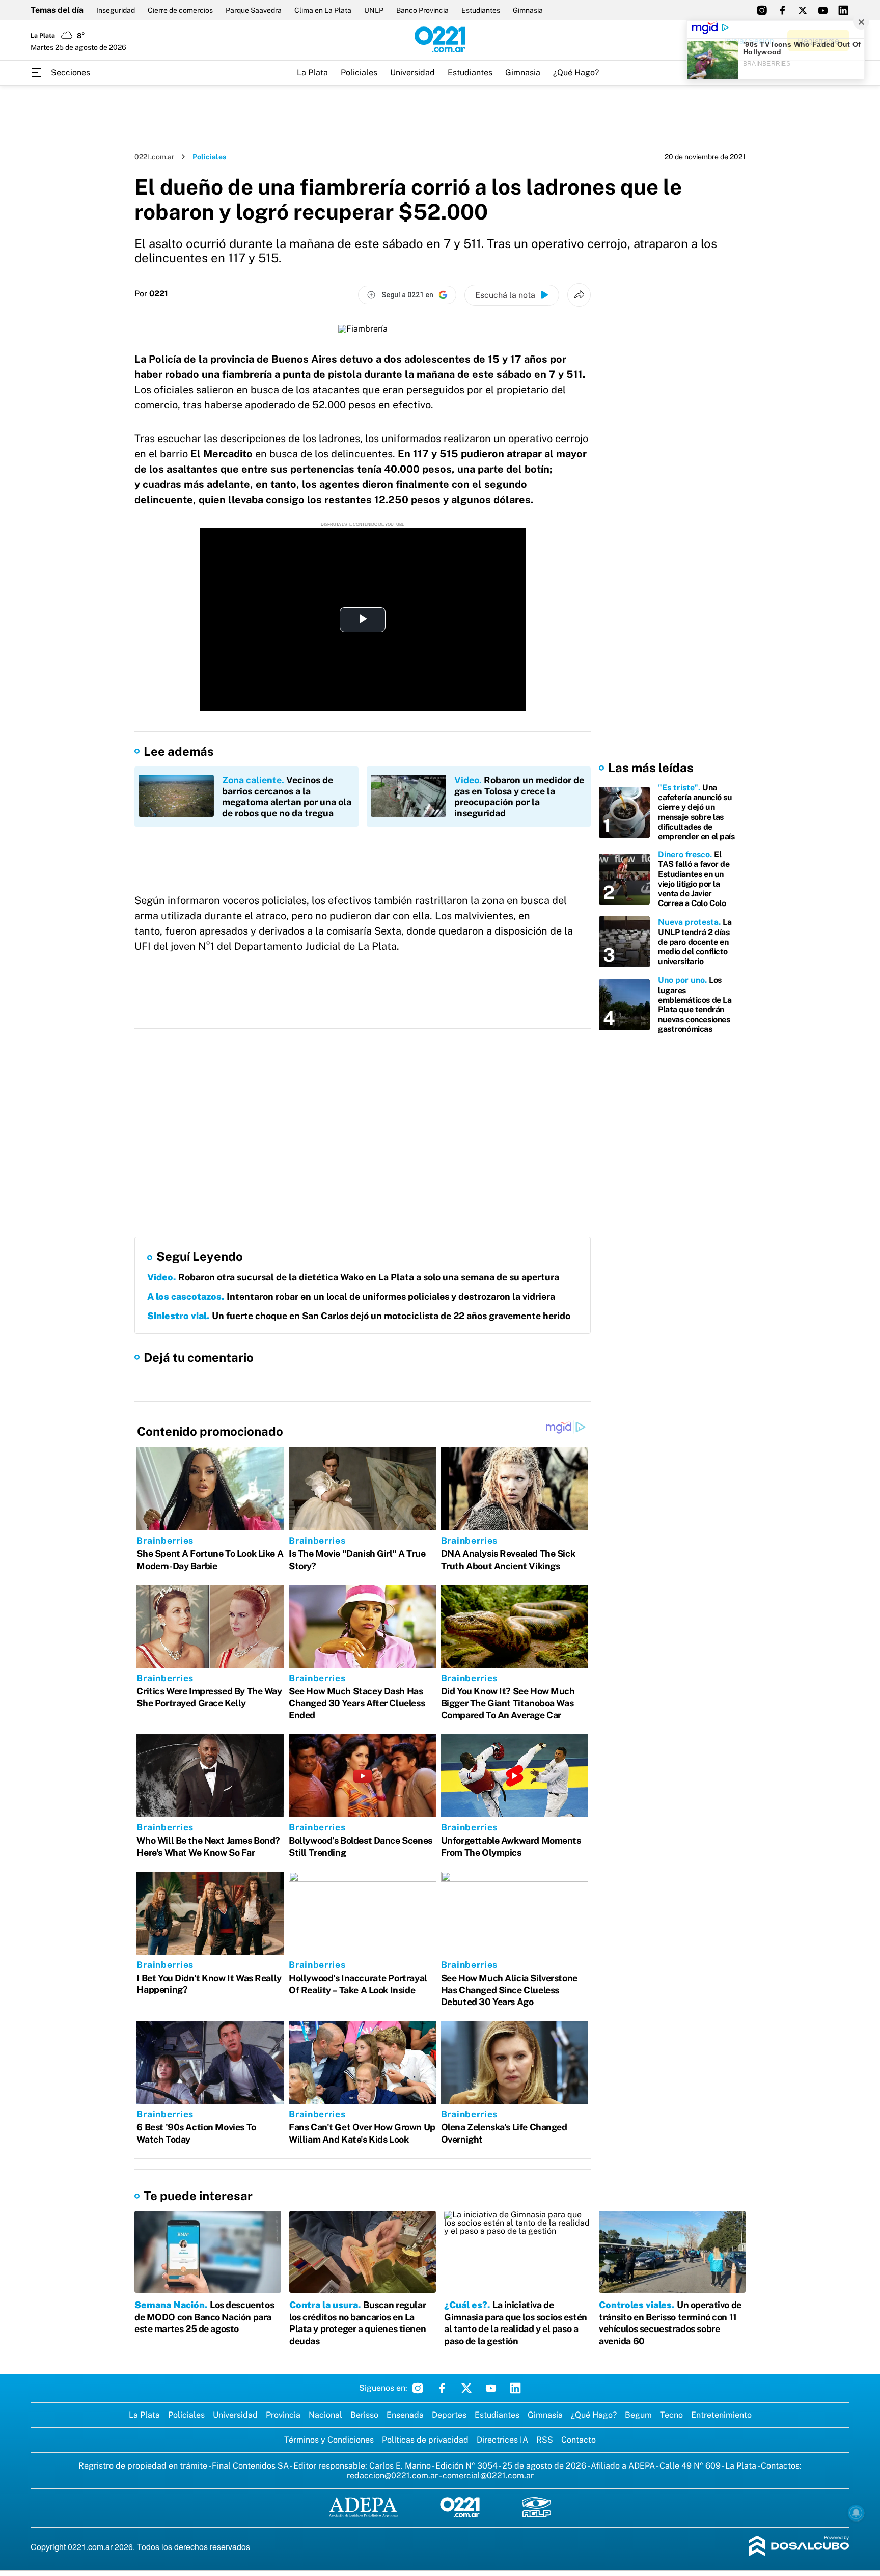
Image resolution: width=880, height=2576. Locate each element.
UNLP (374, 10)
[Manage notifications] (856, 2513)
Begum (638, 2415)
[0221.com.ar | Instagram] (762, 10)
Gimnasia (528, 10)
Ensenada (405, 2415)
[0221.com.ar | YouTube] (823, 10)
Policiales (359, 73)
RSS (545, 2440)
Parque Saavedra (254, 10)
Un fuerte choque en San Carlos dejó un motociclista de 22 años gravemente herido (359, 1316)
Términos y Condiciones (329, 2440)
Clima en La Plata (323, 10)
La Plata (312, 73)
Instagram (418, 2388)
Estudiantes (481, 10)
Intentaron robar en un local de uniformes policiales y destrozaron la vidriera (351, 1296)
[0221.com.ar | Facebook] (782, 10)
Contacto (579, 2440)
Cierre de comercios (180, 10)
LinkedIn (515, 2388)
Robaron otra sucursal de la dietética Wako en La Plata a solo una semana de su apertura (353, 1277)
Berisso (364, 2415)
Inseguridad (116, 10)
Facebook (442, 2388)
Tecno (671, 2415)
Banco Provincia (422, 10)
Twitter (466, 2388)
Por (151, 294)
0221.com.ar (154, 157)
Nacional (325, 2415)
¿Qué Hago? (576, 73)
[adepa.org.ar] (363, 2508)
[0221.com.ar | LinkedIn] (843, 10)
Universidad (413, 73)
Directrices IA (502, 2440)
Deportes (449, 2415)
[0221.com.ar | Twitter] (803, 10)
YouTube (491, 2388)
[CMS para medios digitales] (799, 2547)
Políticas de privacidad (425, 2440)
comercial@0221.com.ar (488, 2475)
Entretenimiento (721, 2415)
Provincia (283, 2415)
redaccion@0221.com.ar (392, 2475)
